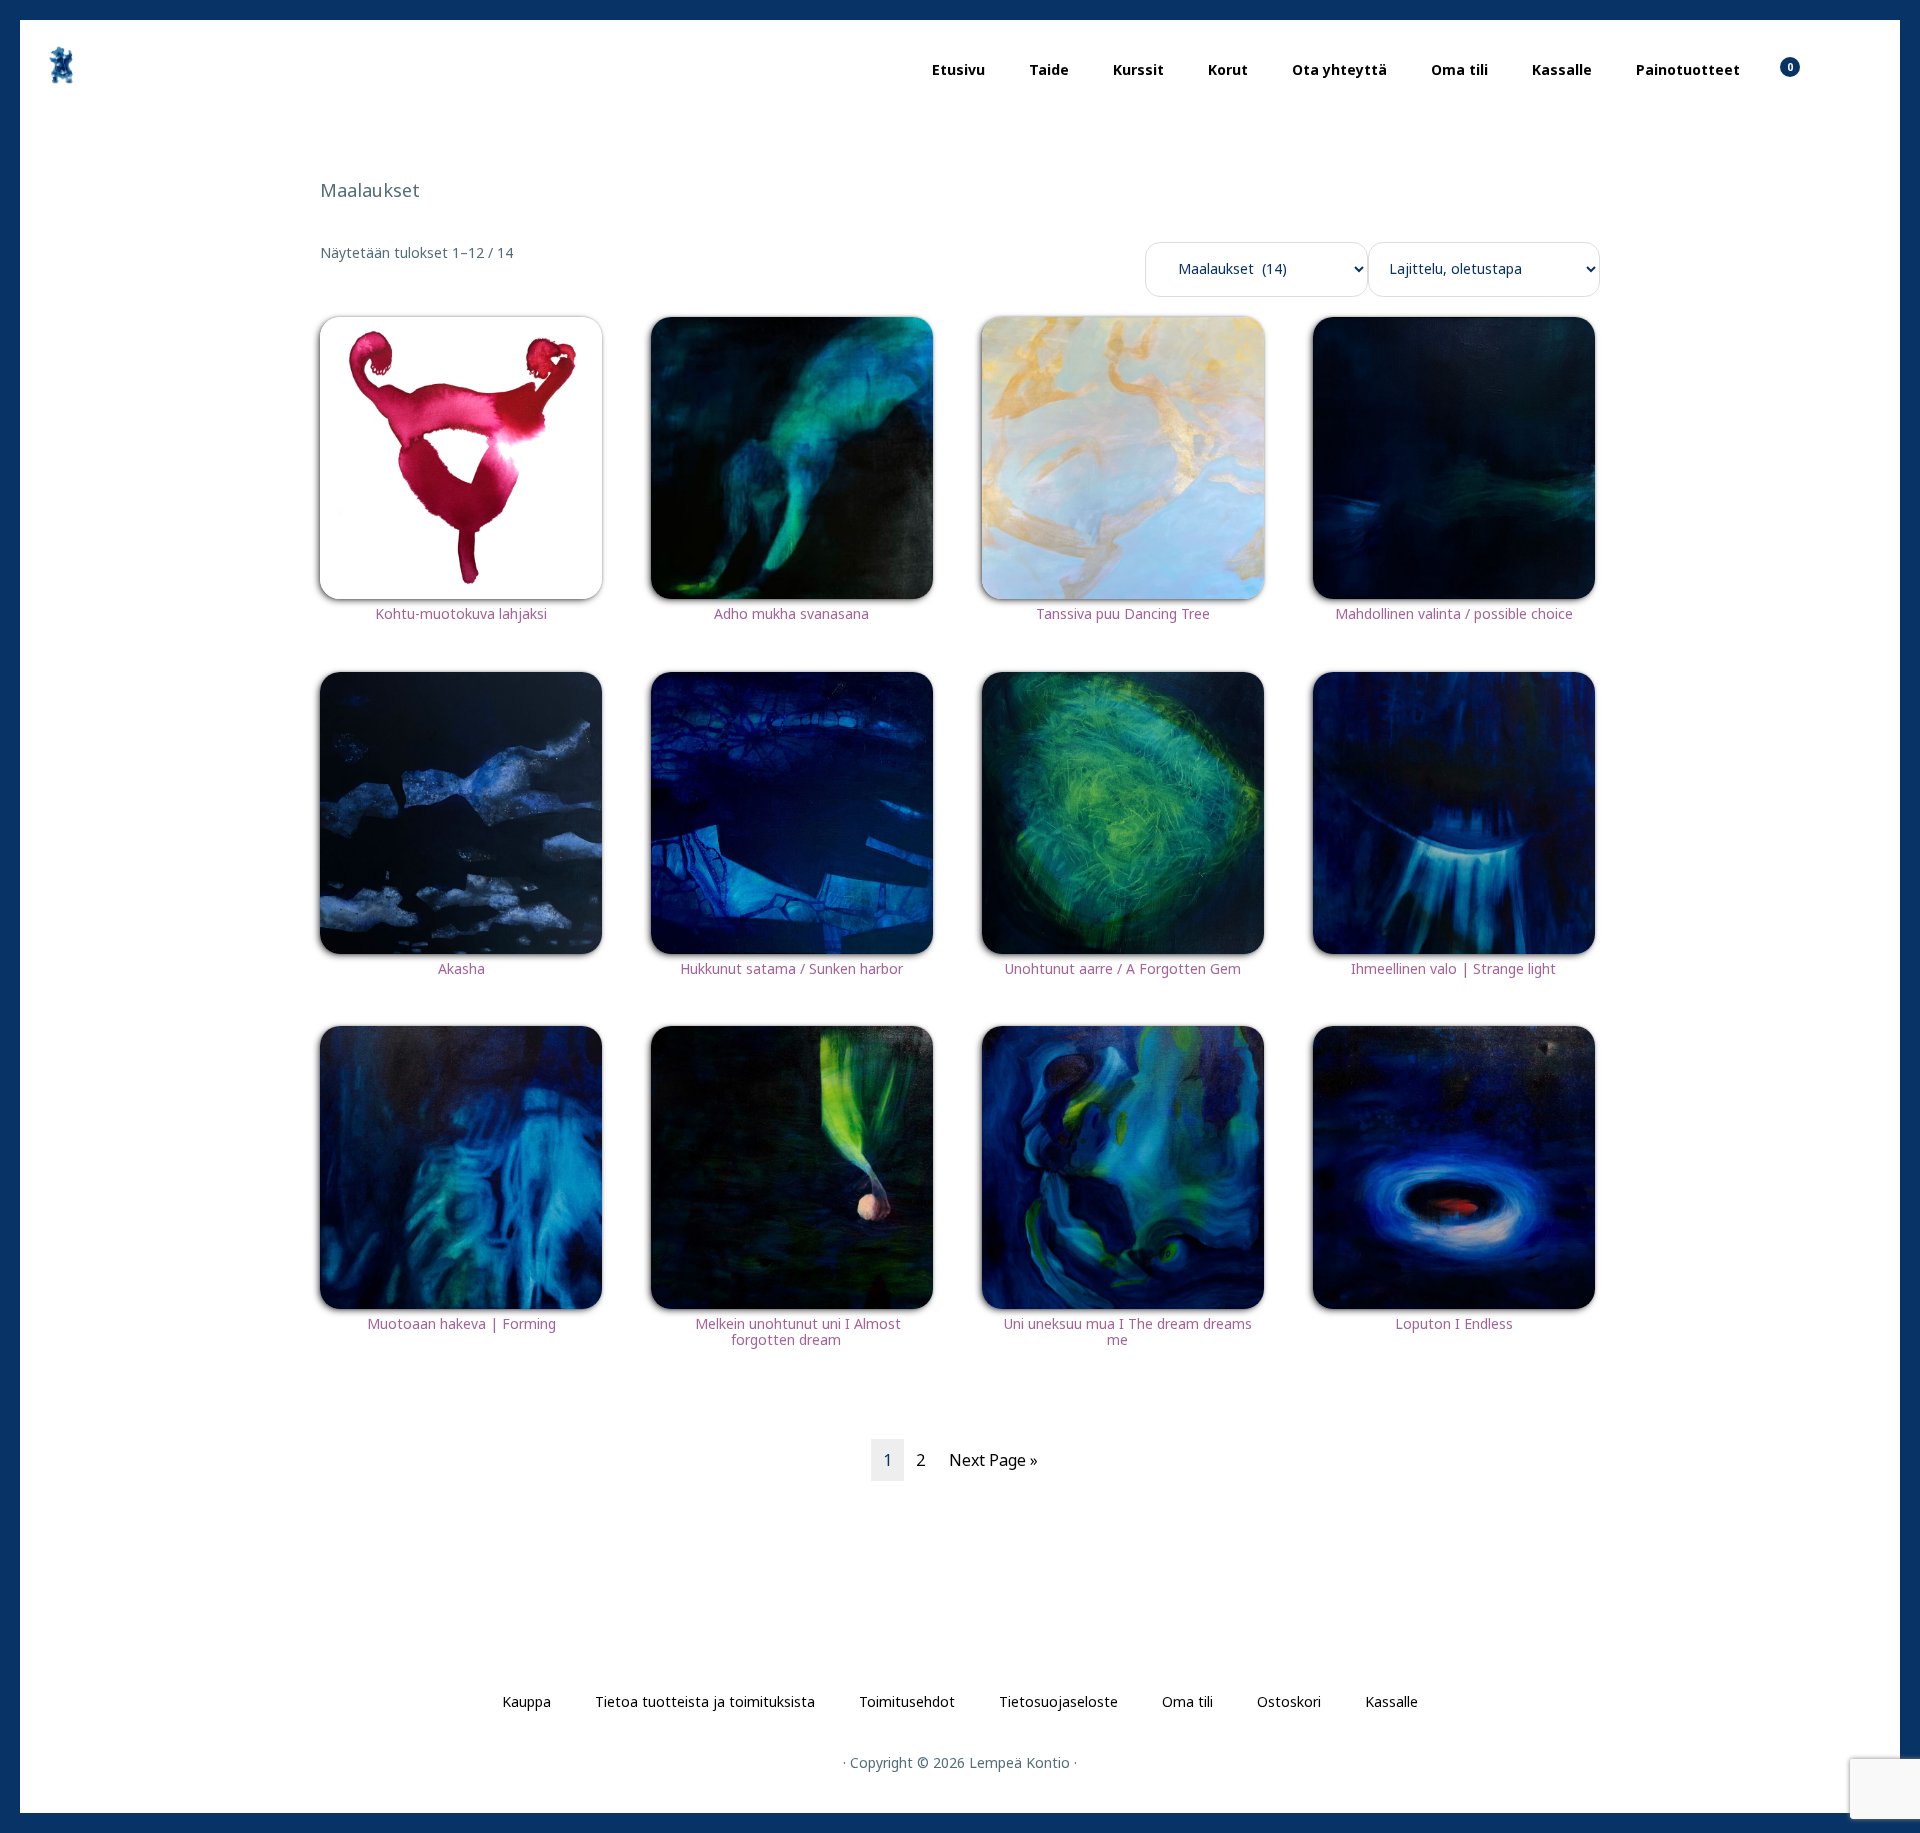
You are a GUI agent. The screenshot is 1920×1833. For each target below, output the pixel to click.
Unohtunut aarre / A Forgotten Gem (1123, 968)
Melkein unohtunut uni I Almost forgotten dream (797, 1332)
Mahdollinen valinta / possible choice (1454, 613)
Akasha (461, 968)
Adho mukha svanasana (791, 613)
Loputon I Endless (1454, 1323)
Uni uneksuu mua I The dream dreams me (1128, 1332)
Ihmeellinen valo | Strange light (1453, 968)
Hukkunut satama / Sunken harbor (791, 968)
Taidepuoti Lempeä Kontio (140, 65)
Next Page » (993, 1460)
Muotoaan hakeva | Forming (461, 1323)
